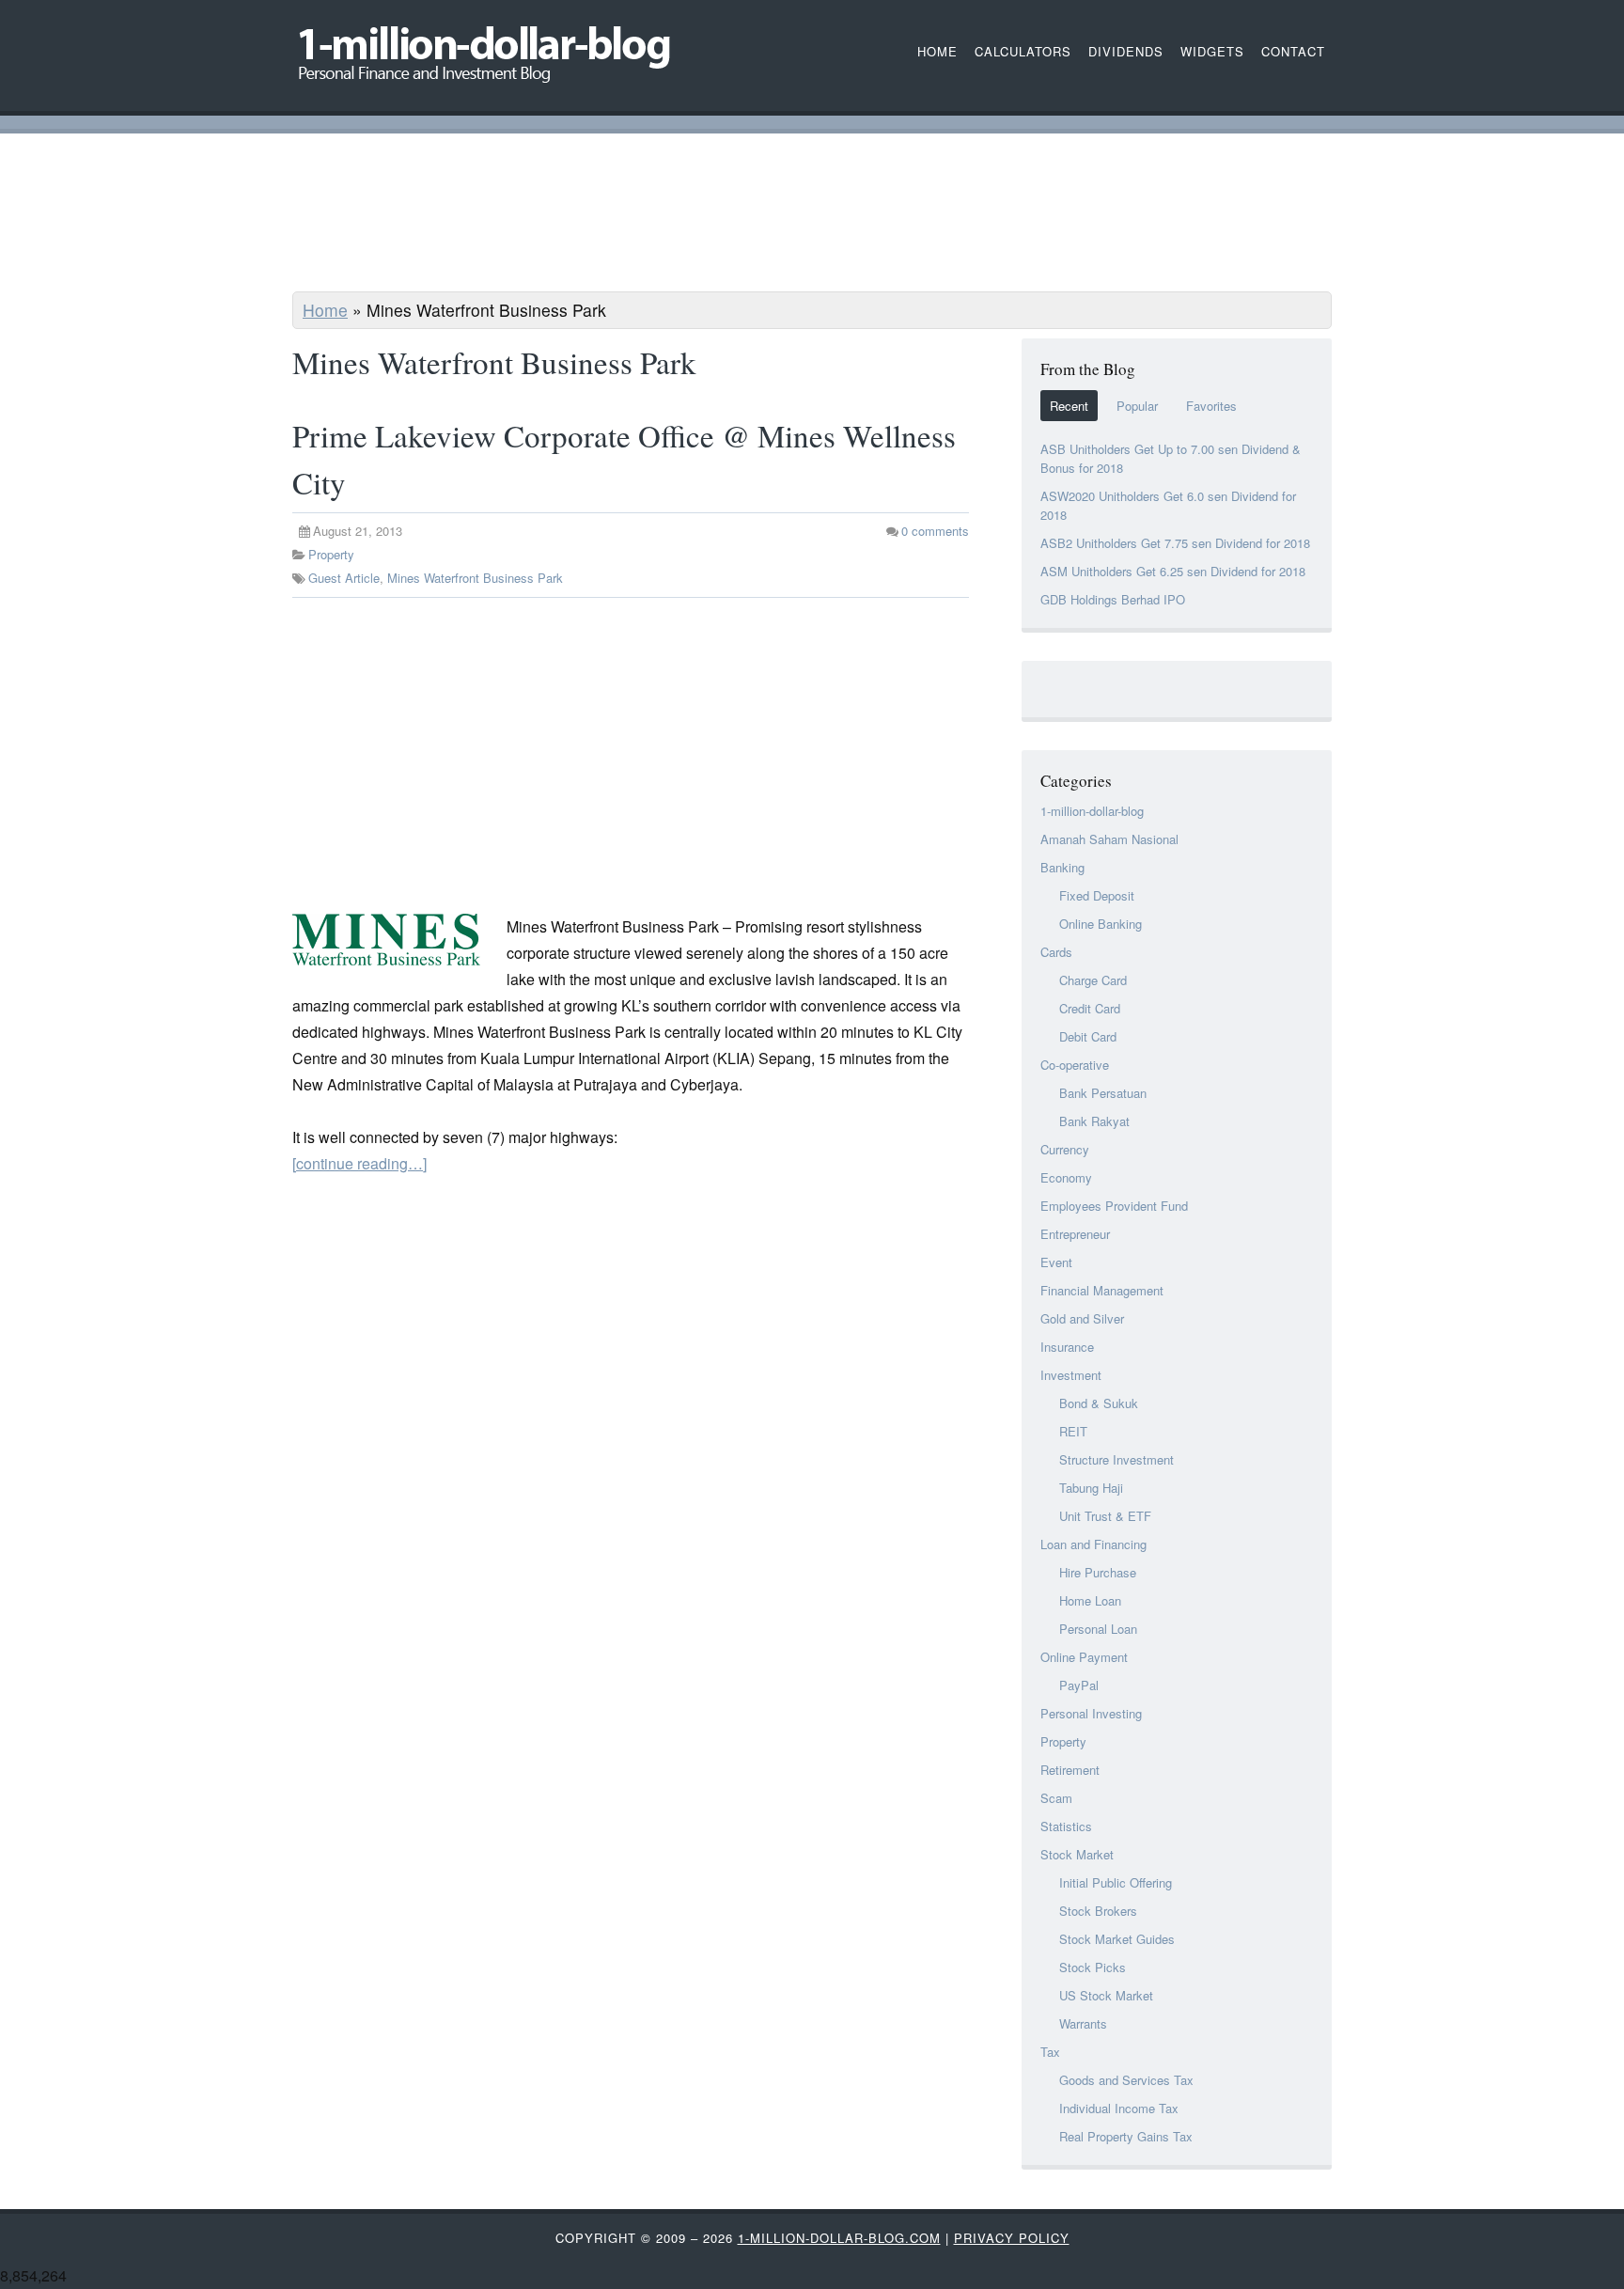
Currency (1065, 1149)
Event (1056, 1262)
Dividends (1126, 51)
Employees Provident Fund (1114, 1206)
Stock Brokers (1098, 1911)
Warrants (1083, 2023)
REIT (1073, 1431)
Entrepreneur (1075, 1234)
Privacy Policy (1012, 2238)
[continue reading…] (359, 1163)
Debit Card (1088, 1036)
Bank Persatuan (1103, 1093)
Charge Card (1093, 980)
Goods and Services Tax (1126, 2080)
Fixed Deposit (1097, 895)
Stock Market (1077, 1854)
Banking (1062, 867)
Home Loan (1090, 1600)
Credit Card (1090, 1008)
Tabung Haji (1091, 1488)
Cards (1056, 952)
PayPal (1079, 1685)
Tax (1050, 2052)
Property (331, 554)
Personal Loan (1098, 1629)
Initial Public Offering (1116, 1882)
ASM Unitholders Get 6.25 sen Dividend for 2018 (1173, 571)
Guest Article (344, 578)
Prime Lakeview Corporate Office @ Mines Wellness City (624, 459)
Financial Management (1102, 1290)
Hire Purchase (1098, 1572)
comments (935, 531)
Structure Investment (1116, 1459)
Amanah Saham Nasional (1109, 839)
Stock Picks (1093, 1967)
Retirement (1070, 1770)
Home (325, 310)
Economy (1066, 1177)
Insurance (1067, 1347)
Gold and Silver (1082, 1318)
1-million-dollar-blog (1092, 811)
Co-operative (1075, 1065)
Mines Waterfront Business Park (475, 578)
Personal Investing (1091, 1713)
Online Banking (1101, 924)
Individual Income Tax (1119, 2108)
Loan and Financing (1093, 1544)
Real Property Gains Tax (1126, 2136)
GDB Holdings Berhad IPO (1113, 599)
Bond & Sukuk (1099, 1403)
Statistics (1066, 1826)
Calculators (1023, 51)
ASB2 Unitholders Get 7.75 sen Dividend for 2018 (1175, 543)
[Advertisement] (812, 215)
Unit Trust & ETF (1105, 1516)
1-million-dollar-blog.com (839, 2238)
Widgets (1212, 51)
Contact (1293, 51)
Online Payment (1084, 1657)
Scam (1056, 1798)
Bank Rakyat (1094, 1121)
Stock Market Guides (1117, 1939)
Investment (1071, 1375)
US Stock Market (1106, 1995)
